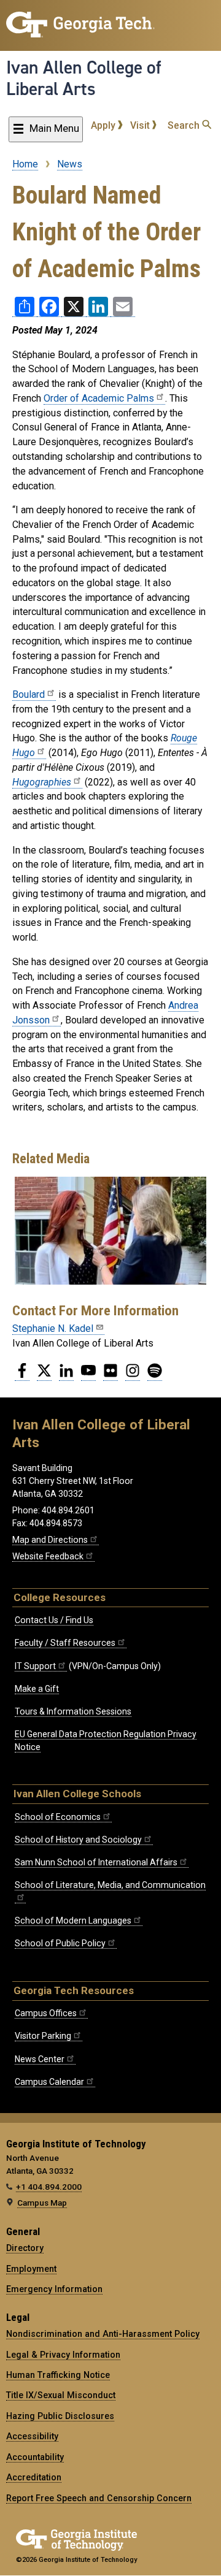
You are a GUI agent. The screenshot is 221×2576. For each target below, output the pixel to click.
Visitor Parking (43, 2036)
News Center (40, 2059)
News (70, 164)
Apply (104, 125)
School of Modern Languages (73, 1921)
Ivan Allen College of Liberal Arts (84, 78)
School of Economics (58, 1817)
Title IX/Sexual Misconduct (61, 2395)
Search (185, 125)
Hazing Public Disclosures (60, 2416)
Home (25, 164)
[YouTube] (88, 1375)
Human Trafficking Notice (58, 2375)
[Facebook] (22, 1375)
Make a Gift (37, 1689)
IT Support (35, 1666)
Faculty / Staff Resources (65, 1643)
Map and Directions (50, 1540)
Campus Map (42, 2203)
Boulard (29, 694)
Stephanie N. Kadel (53, 1328)
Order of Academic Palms (99, 398)
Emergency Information (54, 2289)
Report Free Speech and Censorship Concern (99, 2498)
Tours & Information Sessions (73, 1711)
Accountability (35, 2457)
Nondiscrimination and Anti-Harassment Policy (103, 2334)
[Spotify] (155, 1375)
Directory (25, 2248)
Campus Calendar (49, 2082)
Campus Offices (46, 2013)
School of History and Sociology (78, 1840)
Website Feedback (48, 1556)
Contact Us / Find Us (54, 1620)
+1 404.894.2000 (49, 2187)
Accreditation (34, 2477)
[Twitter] (44, 1375)
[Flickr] (110, 1375)
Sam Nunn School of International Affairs (96, 1862)
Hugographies (42, 782)
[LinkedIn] (66, 1375)
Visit (141, 125)
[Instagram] (133, 1375)
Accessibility (32, 2436)
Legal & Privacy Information (63, 2355)
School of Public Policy (60, 1943)
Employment (31, 2269)
